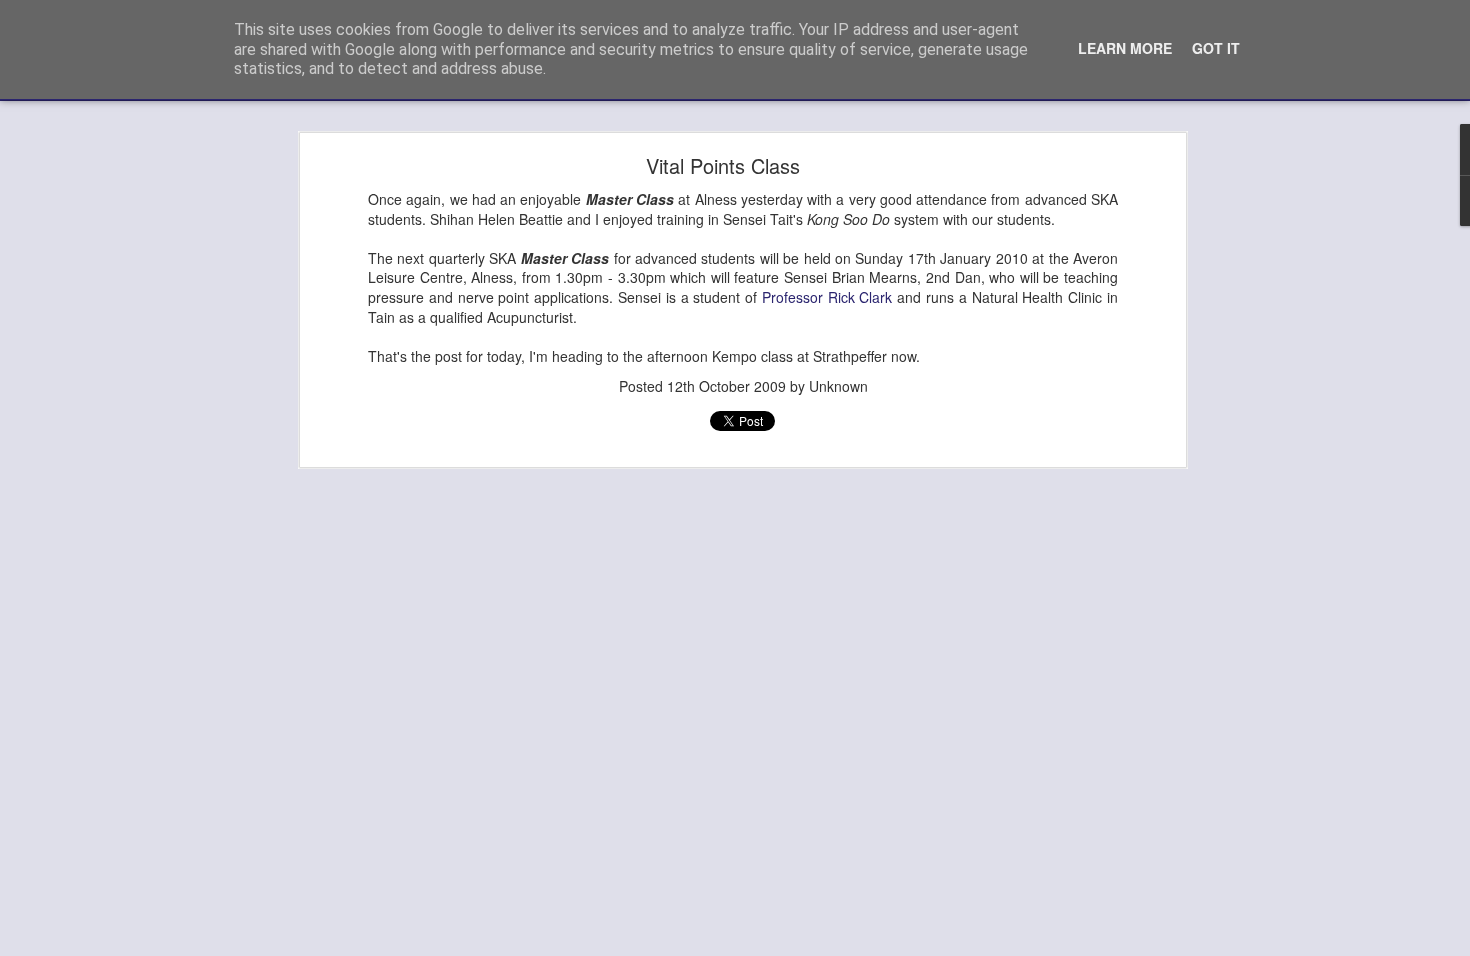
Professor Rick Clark (827, 297)
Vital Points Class (723, 165)
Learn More (1125, 48)
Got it (1216, 48)
